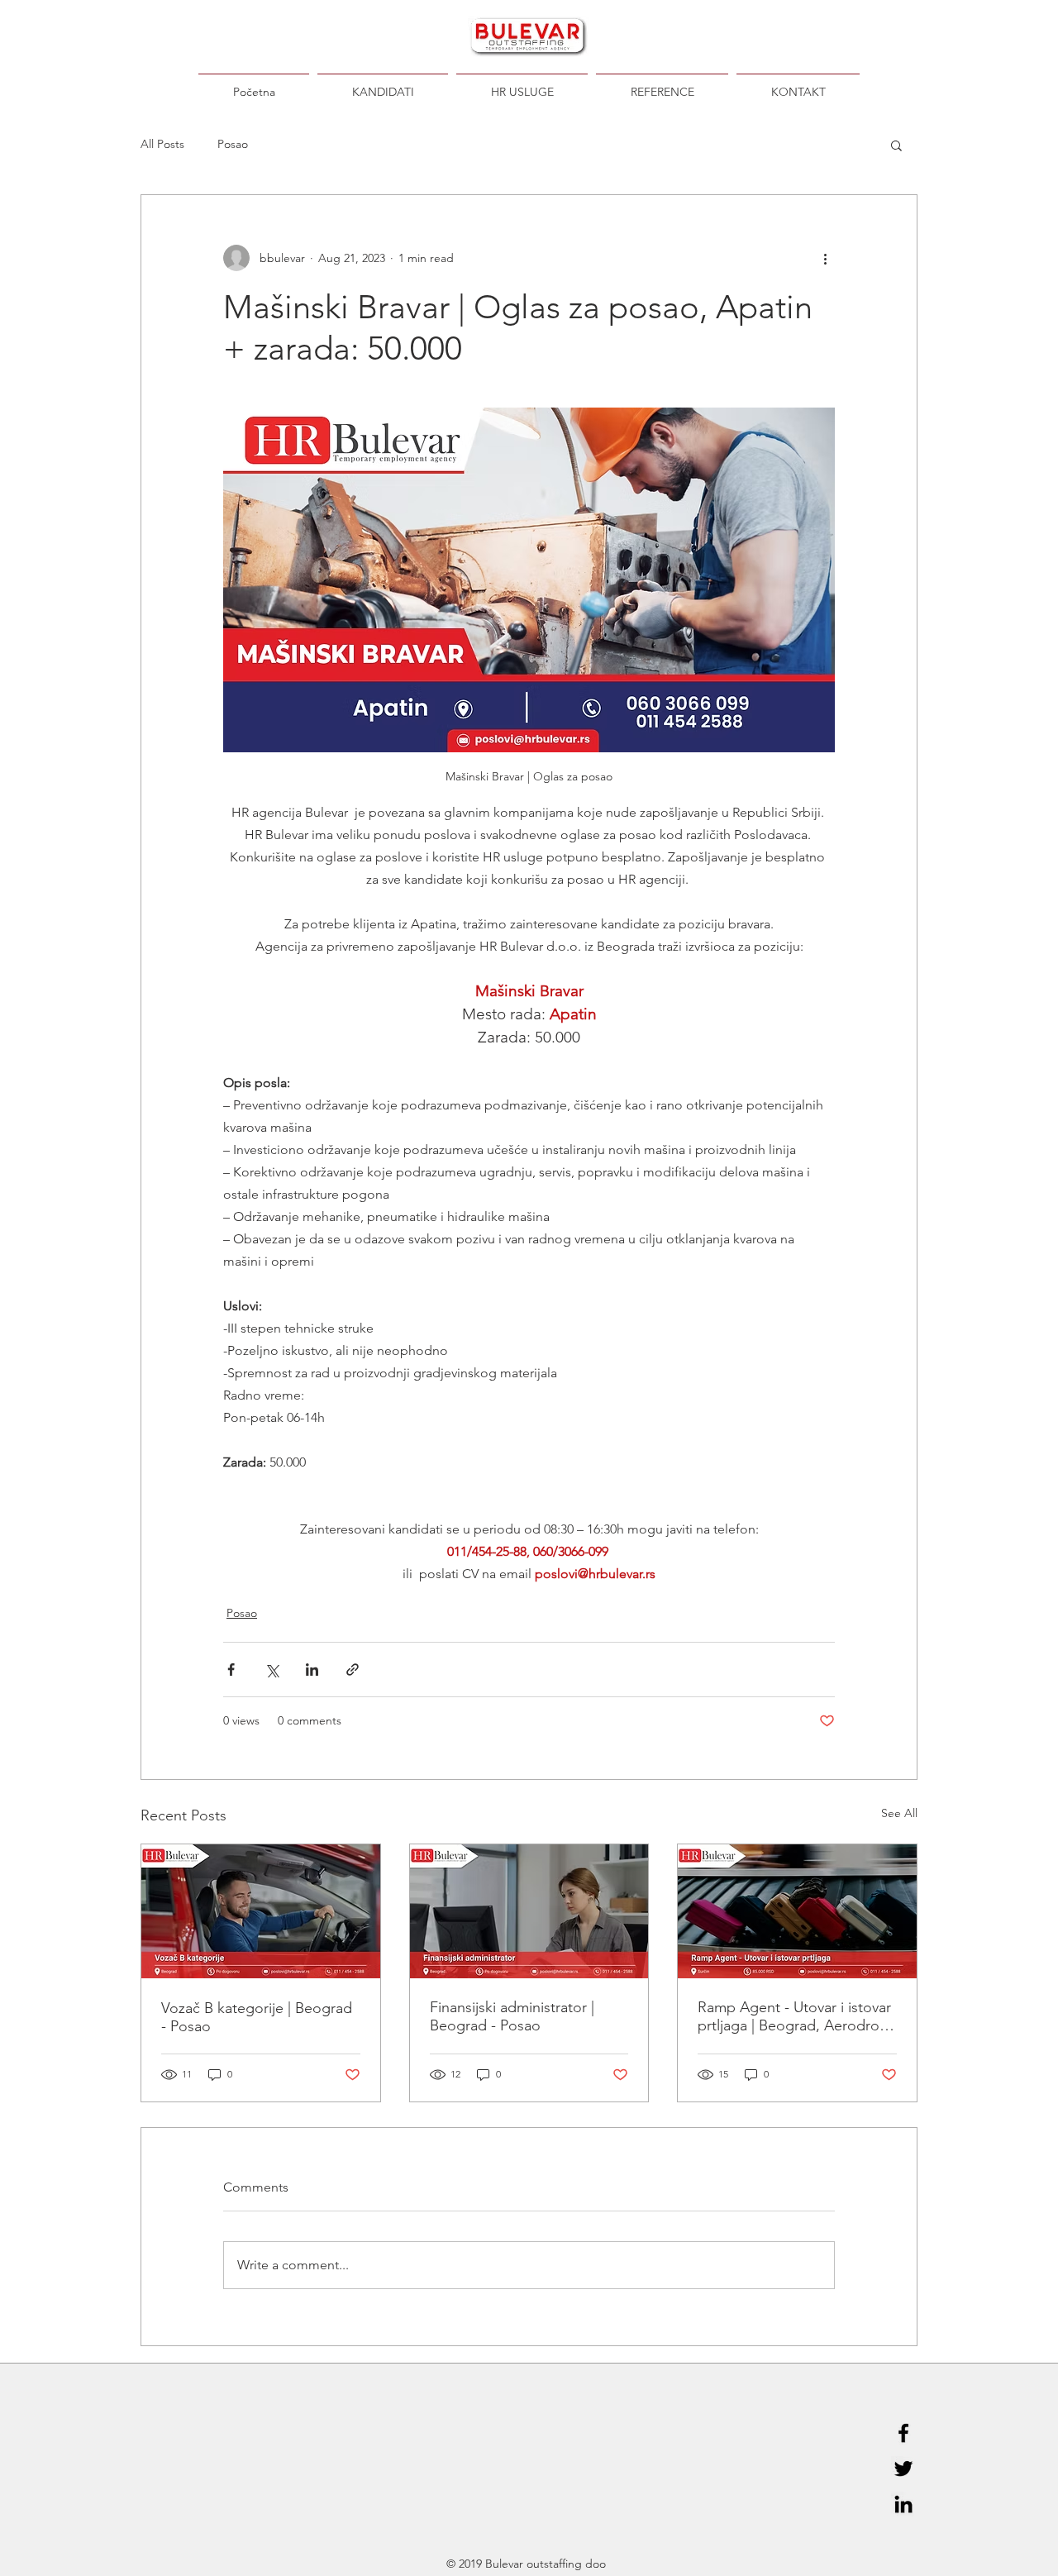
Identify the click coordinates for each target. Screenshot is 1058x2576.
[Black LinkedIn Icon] (903, 2504)
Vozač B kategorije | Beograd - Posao (257, 2017)
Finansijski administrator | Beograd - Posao (512, 2016)
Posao (233, 144)
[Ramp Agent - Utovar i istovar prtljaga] (797, 1911)
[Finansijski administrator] (529, 1911)
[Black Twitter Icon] (903, 2469)
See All (899, 1813)
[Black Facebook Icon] (903, 2433)
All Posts (162, 144)
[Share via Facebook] (231, 1670)
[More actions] (825, 258)
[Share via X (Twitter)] (272, 1670)
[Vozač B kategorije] (261, 1911)
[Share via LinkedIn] (312, 1670)
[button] (896, 145)
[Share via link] (353, 1670)
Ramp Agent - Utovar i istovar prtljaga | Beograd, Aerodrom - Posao (795, 2016)
